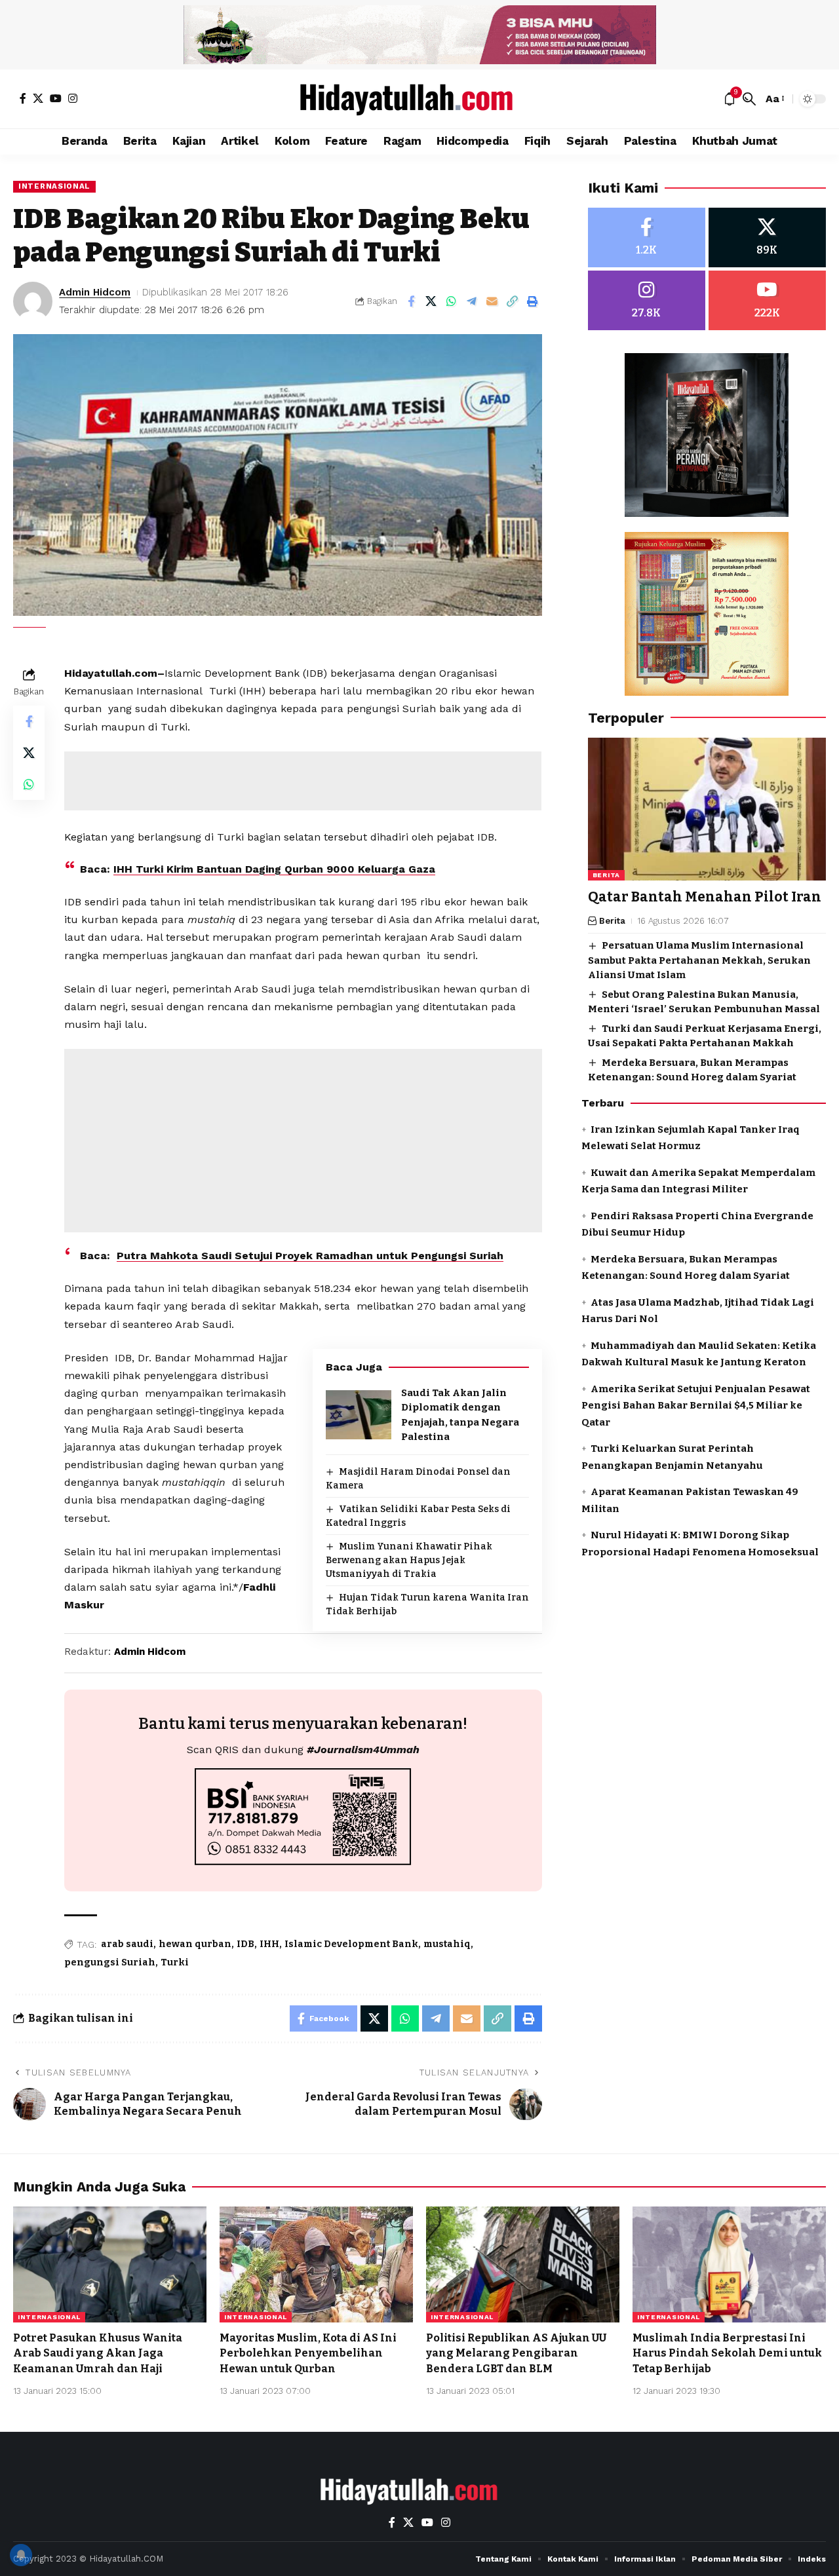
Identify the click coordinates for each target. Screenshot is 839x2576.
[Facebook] (23, 98)
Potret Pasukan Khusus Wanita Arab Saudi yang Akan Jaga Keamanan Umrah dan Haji (98, 2353)
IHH (269, 1944)
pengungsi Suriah (110, 1962)
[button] (749, 99)
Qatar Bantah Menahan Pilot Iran (705, 897)
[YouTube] (56, 98)
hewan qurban (195, 1944)
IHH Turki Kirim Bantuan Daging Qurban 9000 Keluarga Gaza (274, 869)
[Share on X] (431, 301)
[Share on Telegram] (472, 301)
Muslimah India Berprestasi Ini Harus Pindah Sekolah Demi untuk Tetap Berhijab (727, 2353)
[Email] (492, 301)
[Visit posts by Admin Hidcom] (33, 301)
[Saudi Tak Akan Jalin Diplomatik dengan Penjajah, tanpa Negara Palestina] (359, 1415)
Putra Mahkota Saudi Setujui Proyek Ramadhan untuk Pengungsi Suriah (310, 1256)
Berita (606, 875)
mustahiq (447, 1944)
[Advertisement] (303, 781)
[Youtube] (767, 300)
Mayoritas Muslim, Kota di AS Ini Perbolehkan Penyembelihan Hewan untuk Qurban (308, 2353)
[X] (38, 98)
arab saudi (127, 1944)
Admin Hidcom (95, 292)
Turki (175, 1962)
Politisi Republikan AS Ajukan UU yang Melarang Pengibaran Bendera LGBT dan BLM (516, 2353)
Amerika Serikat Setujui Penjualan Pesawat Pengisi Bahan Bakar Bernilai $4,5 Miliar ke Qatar (696, 1405)
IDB (245, 1944)
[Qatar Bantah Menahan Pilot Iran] (707, 809)
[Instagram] (73, 98)
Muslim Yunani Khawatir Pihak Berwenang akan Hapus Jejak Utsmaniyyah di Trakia (409, 1560)
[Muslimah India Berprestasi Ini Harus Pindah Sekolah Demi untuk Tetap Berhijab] (729, 2264)
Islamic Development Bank (351, 1944)
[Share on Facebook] (411, 301)
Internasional (54, 186)
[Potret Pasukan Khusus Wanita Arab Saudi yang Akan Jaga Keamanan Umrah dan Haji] (110, 2264)
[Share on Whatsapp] (452, 301)
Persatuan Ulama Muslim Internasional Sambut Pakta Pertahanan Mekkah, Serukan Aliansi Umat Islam (699, 960)
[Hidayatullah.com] (419, 99)
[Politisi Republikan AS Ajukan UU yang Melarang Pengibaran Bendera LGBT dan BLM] (523, 2264)
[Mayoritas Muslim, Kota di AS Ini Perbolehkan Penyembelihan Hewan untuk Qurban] (316, 2264)
